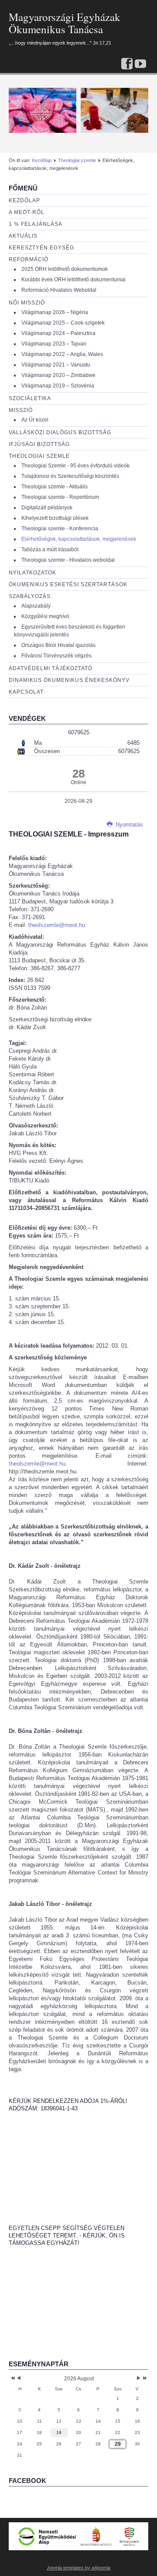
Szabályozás (30, 596)
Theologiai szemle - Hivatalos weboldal (68, 560)
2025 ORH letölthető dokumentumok (65, 269)
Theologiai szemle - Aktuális (55, 487)
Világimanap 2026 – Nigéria (55, 312)
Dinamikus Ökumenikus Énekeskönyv (69, 680)
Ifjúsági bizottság (39, 444)
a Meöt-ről (27, 212)
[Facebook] (127, 64)
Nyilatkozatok (32, 573)
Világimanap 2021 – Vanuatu (56, 365)
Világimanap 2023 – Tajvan (54, 344)
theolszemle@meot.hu (57, 925)
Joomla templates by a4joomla (78, 2568)
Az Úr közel (35, 420)
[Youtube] (140, 64)
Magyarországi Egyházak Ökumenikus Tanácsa (65, 23)
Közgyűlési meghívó (45, 616)
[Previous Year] (12, 2379)
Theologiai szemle (77, 160)
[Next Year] (144, 2379)
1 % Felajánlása (36, 224)
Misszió (21, 410)
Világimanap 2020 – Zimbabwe (58, 375)
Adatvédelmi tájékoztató (51, 668)
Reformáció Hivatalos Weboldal (59, 290)
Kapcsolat (26, 692)
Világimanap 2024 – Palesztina (58, 333)
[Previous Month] (19, 2379)
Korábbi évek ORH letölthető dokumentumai (73, 280)
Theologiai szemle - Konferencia (60, 529)
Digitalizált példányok (47, 508)
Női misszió (27, 303)
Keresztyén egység (41, 248)
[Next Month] (139, 2379)
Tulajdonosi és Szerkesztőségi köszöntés (70, 476)
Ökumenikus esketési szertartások (68, 584)
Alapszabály (36, 606)
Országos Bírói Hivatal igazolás (58, 645)
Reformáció (29, 259)
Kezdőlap (42, 160)
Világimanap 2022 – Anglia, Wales (62, 354)
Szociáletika (30, 398)
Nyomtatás (128, 825)
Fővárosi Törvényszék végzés (56, 656)
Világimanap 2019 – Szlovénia (58, 386)
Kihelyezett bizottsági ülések (55, 518)
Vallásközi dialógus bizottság (60, 432)
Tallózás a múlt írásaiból (50, 550)
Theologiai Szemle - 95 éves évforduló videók (75, 466)
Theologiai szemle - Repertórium (60, 497)
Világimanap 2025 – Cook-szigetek (63, 323)
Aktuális (23, 236)
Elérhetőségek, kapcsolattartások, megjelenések (79, 539)
